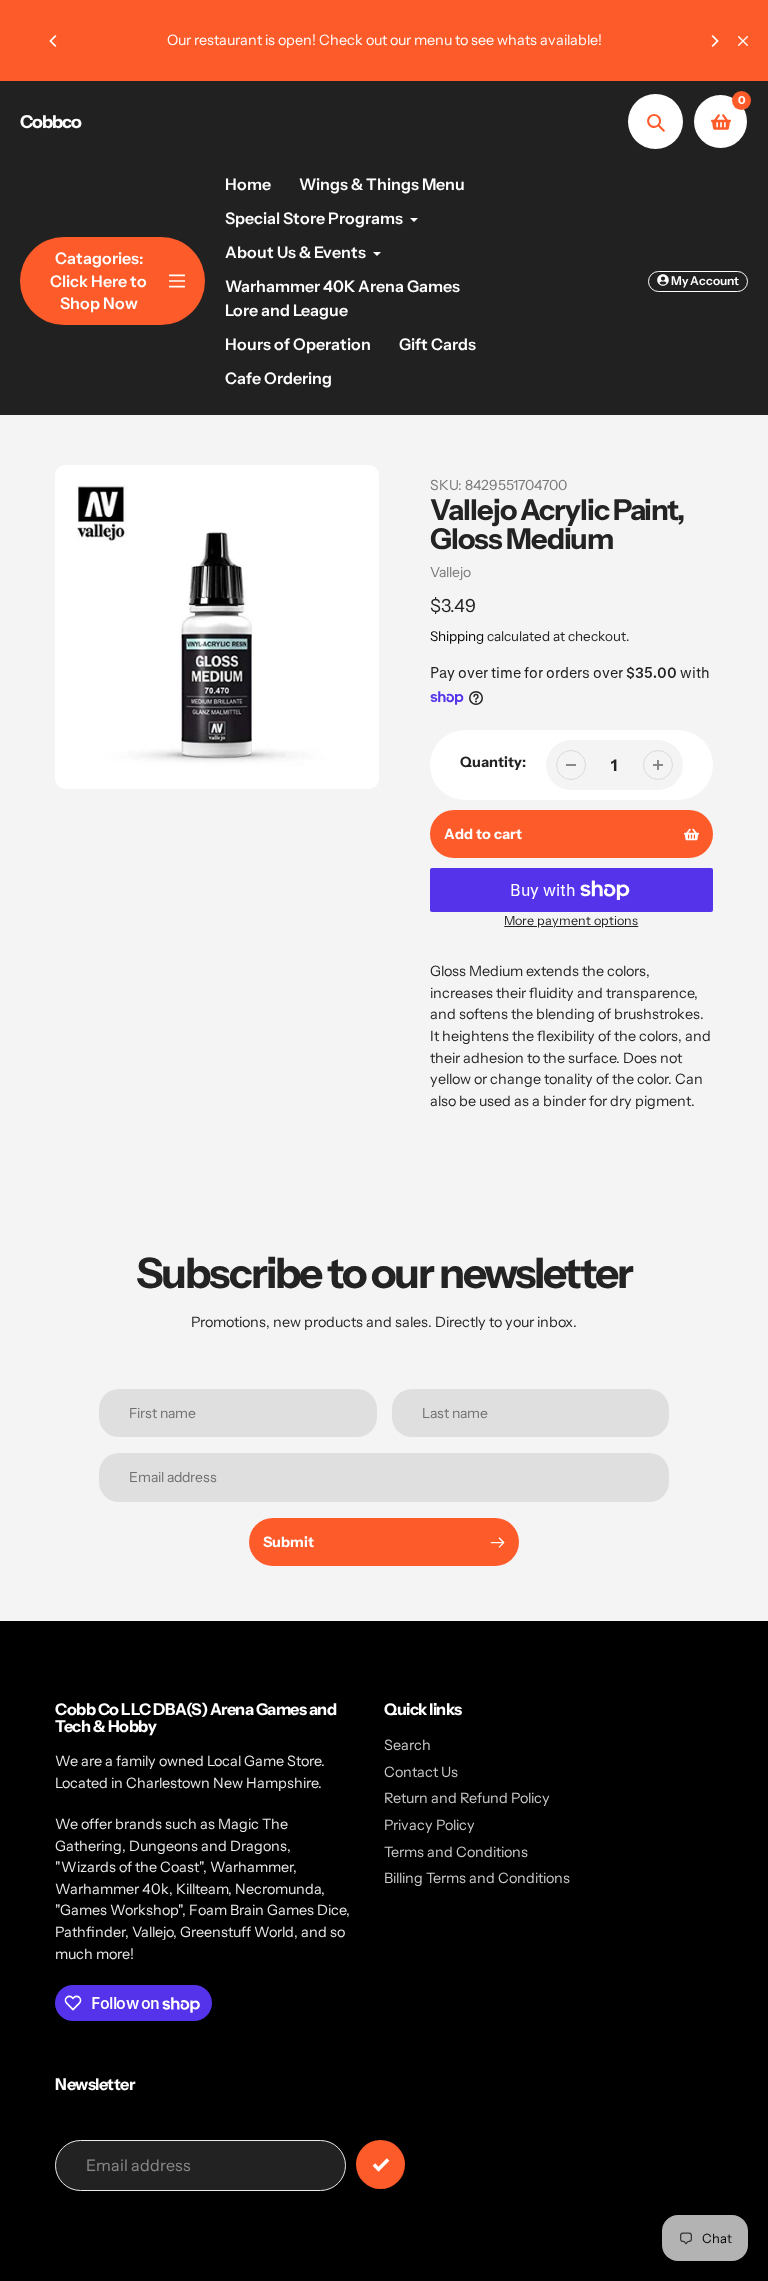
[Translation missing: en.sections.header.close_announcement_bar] (743, 41)
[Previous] (54, 41)
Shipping (457, 636)
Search (407, 1745)
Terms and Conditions (456, 1852)
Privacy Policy (429, 1825)
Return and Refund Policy (467, 1798)
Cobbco (50, 122)
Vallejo (450, 572)
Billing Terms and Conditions (477, 1878)
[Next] (714, 41)
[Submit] (380, 2164)
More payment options (571, 920)
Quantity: (493, 762)
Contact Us (421, 1772)
